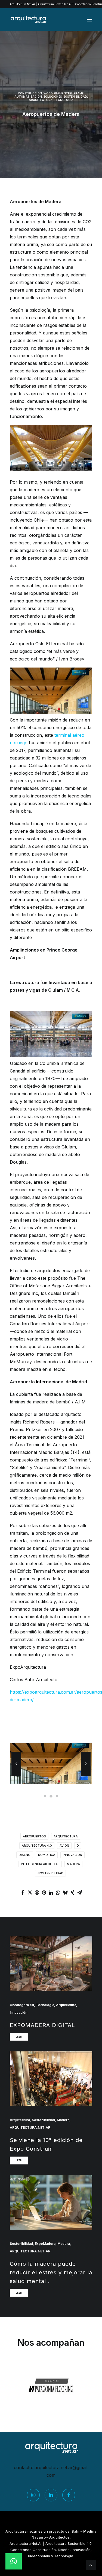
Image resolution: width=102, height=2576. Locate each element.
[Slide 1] (45, 1796)
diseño (25, 1855)
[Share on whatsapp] (58, 1892)
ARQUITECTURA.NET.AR (30, 2127)
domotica (47, 1855)
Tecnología (64, 100)
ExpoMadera (45, 2244)
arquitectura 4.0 (37, 1846)
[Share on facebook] (23, 1892)
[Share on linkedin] (51, 1892)
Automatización (28, 97)
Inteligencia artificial (40, 1864)
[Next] (86, 1776)
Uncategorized (22, 2005)
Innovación (18, 2012)
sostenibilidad (50, 1873)
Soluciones (53, 97)
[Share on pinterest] (44, 1892)
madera (73, 1864)
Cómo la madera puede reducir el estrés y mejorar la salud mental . (51, 2272)
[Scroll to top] (91, 2564)
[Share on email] (79, 1892)
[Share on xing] (72, 1892)
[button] (89, 20)
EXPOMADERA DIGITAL (42, 2025)
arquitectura (66, 1836)
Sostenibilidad (75, 97)
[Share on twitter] (30, 1892)
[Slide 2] (51, 1796)
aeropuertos (34, 1836)
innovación (72, 1855)
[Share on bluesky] (65, 1892)
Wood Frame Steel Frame (64, 93)
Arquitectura (41, 100)
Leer (19, 2037)
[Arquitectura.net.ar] (28, 20)
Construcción (30, 93)
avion (64, 1846)
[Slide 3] (57, 1796)
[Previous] (16, 1776)
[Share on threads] (37, 1892)
